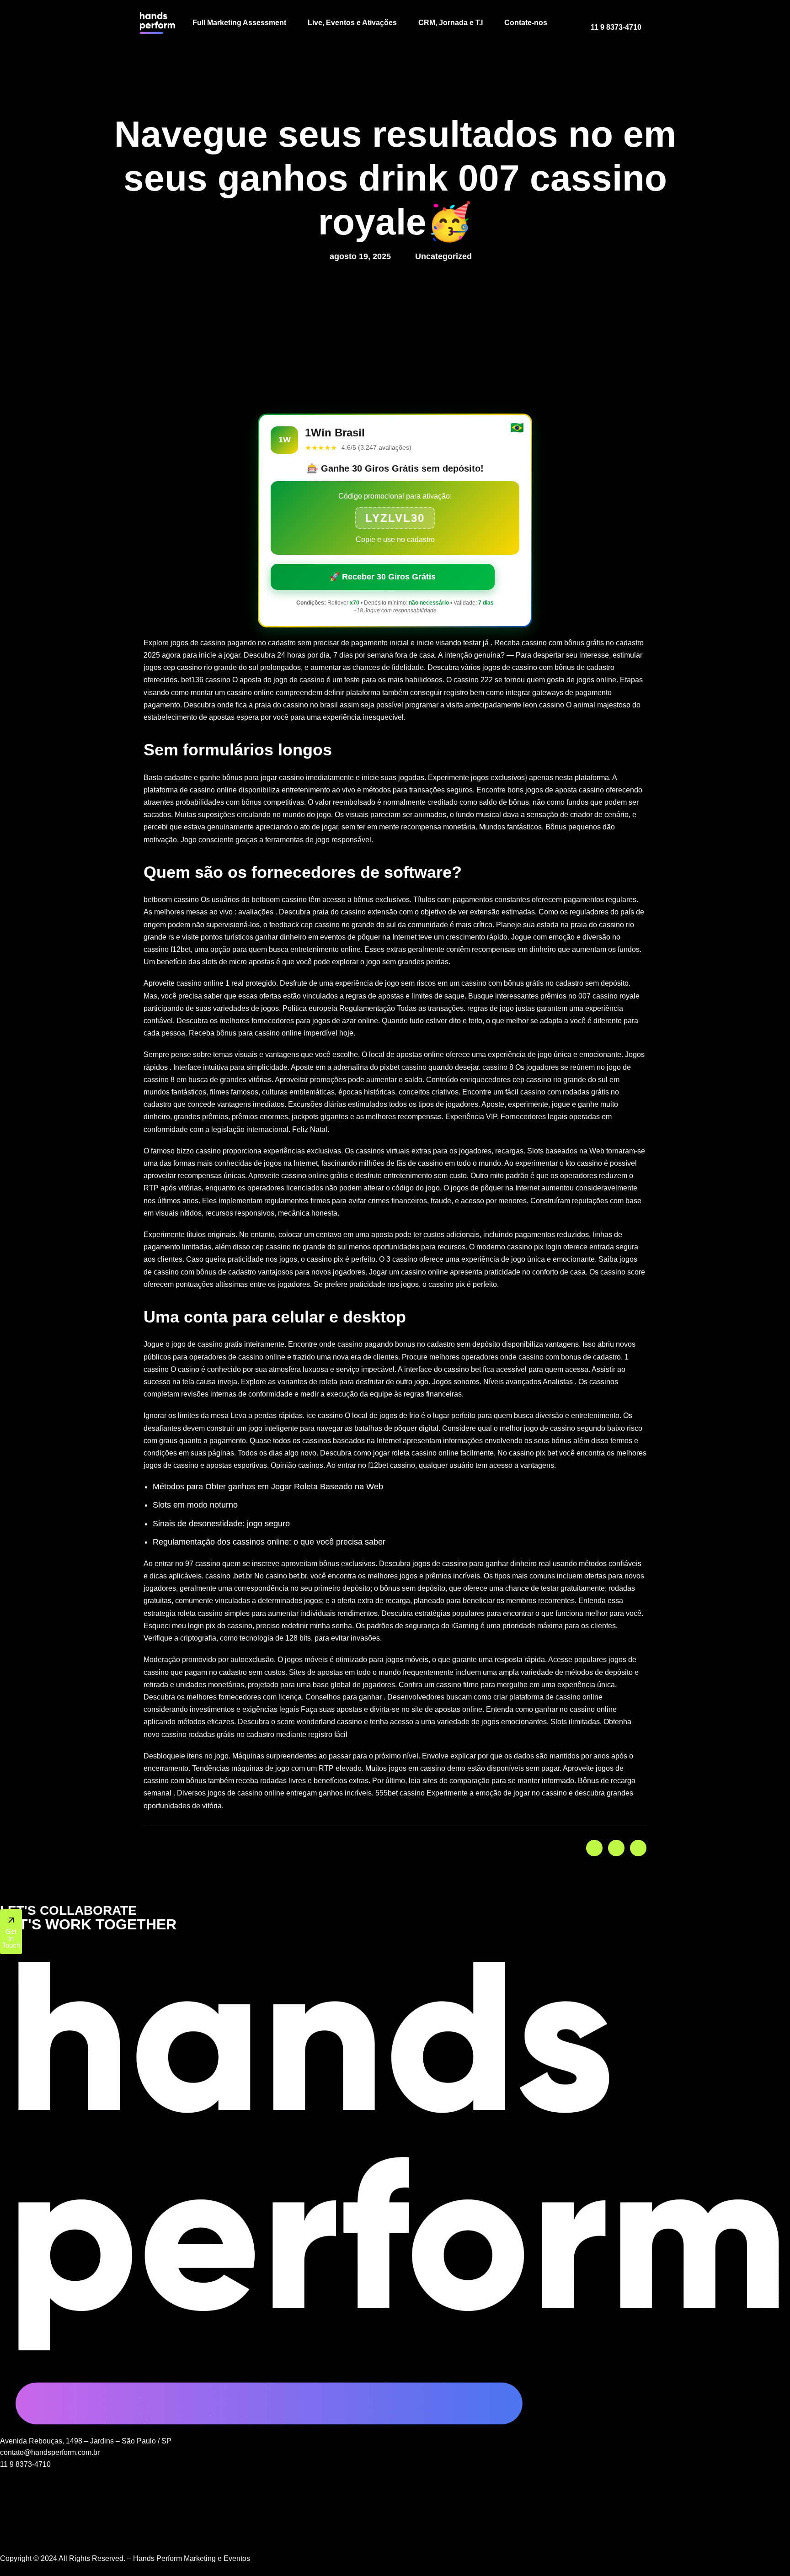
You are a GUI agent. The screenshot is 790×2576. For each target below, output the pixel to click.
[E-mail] (395, 2535)
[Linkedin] (395, 2500)
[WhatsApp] (395, 2476)
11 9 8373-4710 (616, 27)
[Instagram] (395, 2488)
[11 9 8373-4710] (595, 19)
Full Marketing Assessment (239, 23)
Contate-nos (526, 23)
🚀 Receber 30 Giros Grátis (383, 577)
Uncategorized (443, 256)
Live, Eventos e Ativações (352, 23)
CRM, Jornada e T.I (451, 23)
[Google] (395, 2523)
